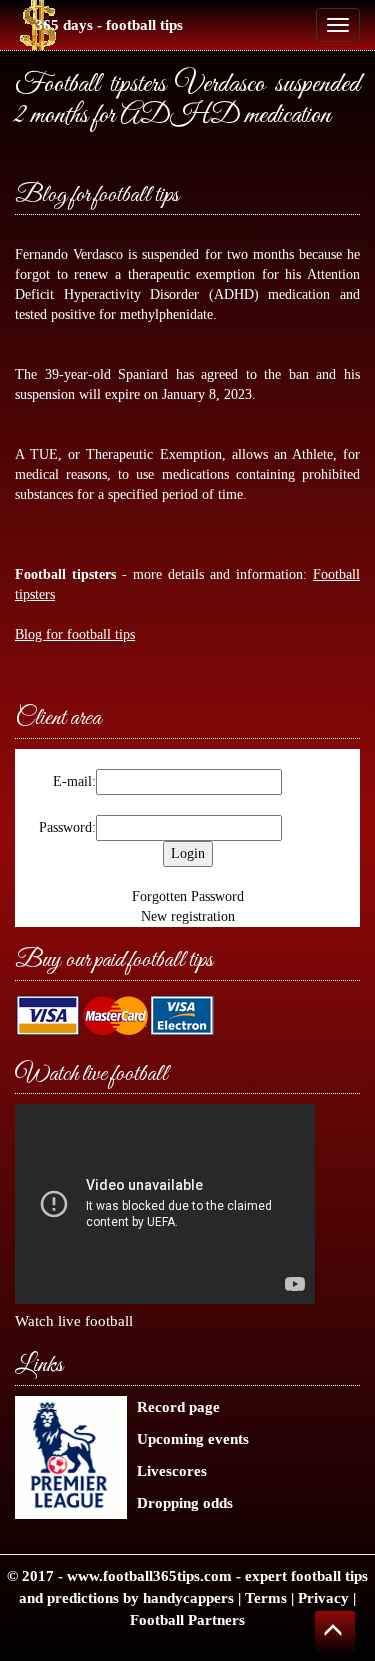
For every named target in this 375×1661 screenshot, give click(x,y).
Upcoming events (193, 1438)
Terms (266, 1597)
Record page (178, 1406)
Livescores (172, 1470)
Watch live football (74, 1320)
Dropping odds (185, 1502)
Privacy (323, 1597)
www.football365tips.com (149, 1575)
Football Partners (187, 1619)
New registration (188, 916)
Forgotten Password (188, 896)
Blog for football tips (97, 195)
